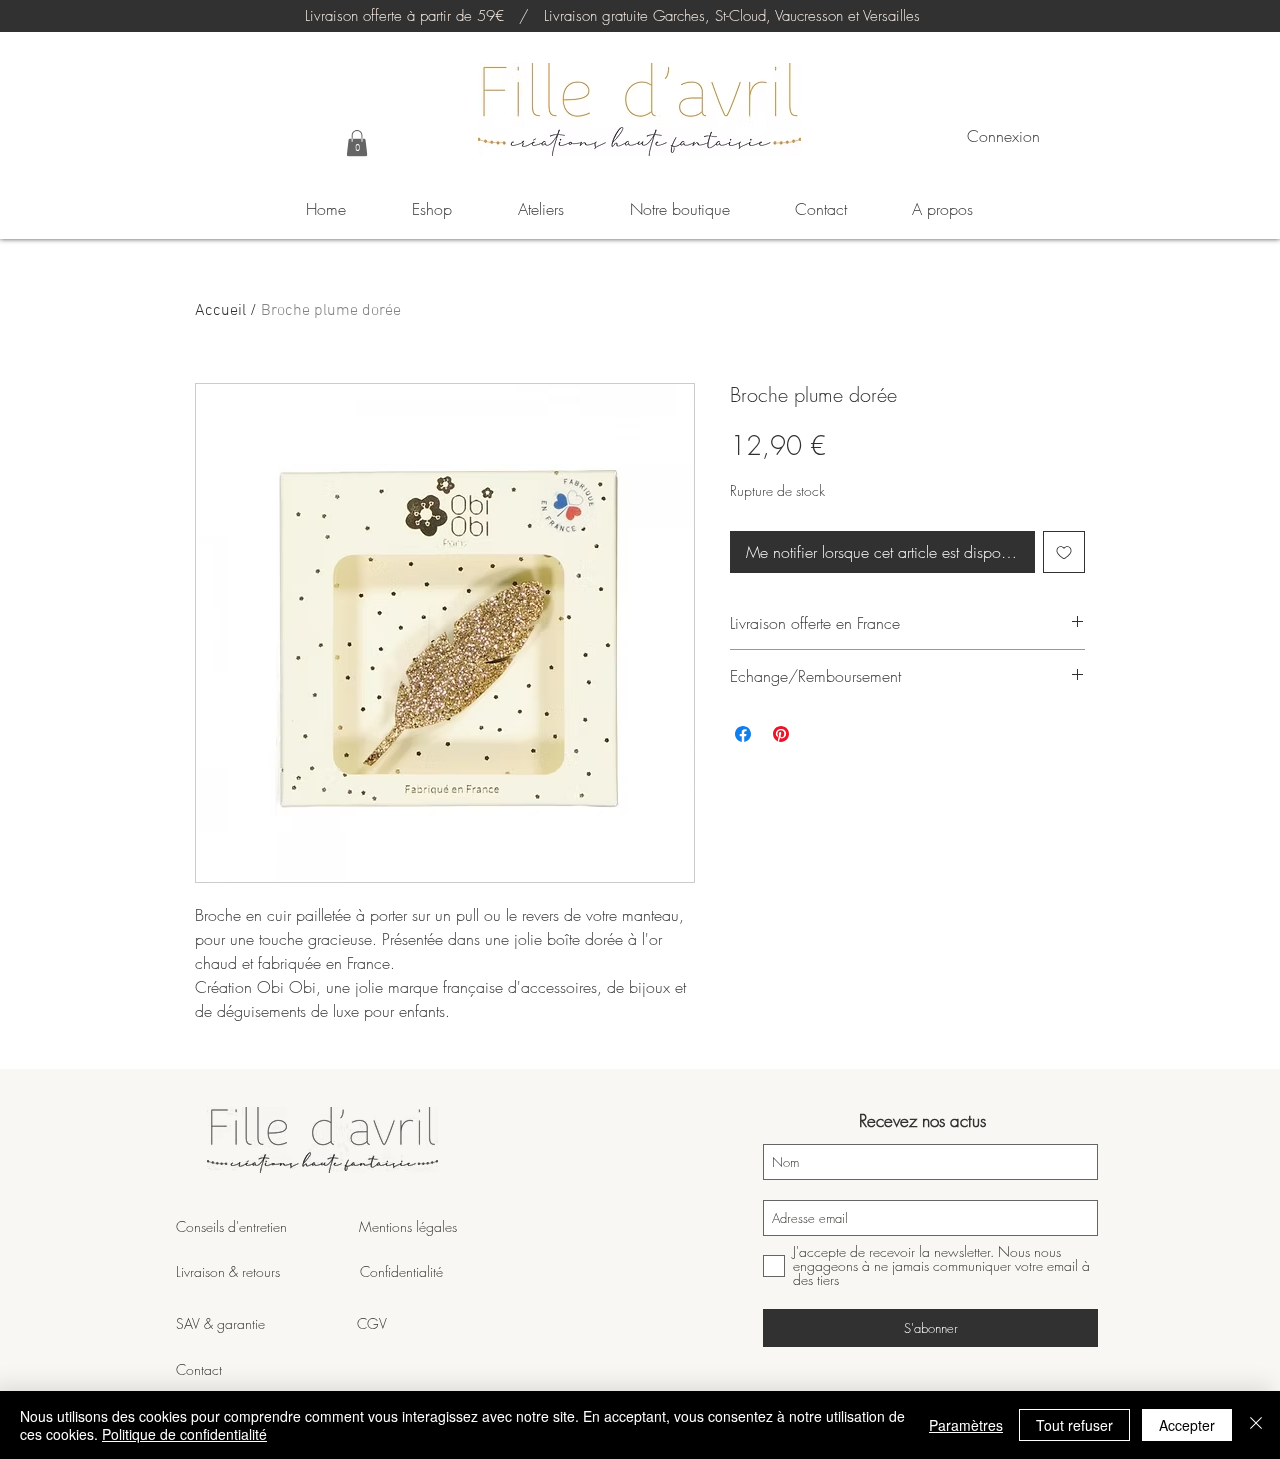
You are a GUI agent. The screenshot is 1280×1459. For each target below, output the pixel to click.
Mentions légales (406, 1226)
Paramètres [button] (966, 1425)
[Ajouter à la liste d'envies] (1064, 552)
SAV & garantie (266, 1323)
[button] (357, 143)
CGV (372, 1323)
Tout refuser (1074, 1425)
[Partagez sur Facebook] (743, 734)
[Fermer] (1256, 1425)
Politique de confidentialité (184, 1434)
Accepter (1187, 1425)
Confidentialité (401, 1271)
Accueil (220, 311)
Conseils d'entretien (231, 1226)
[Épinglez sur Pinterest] (781, 734)
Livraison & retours (268, 1271)
